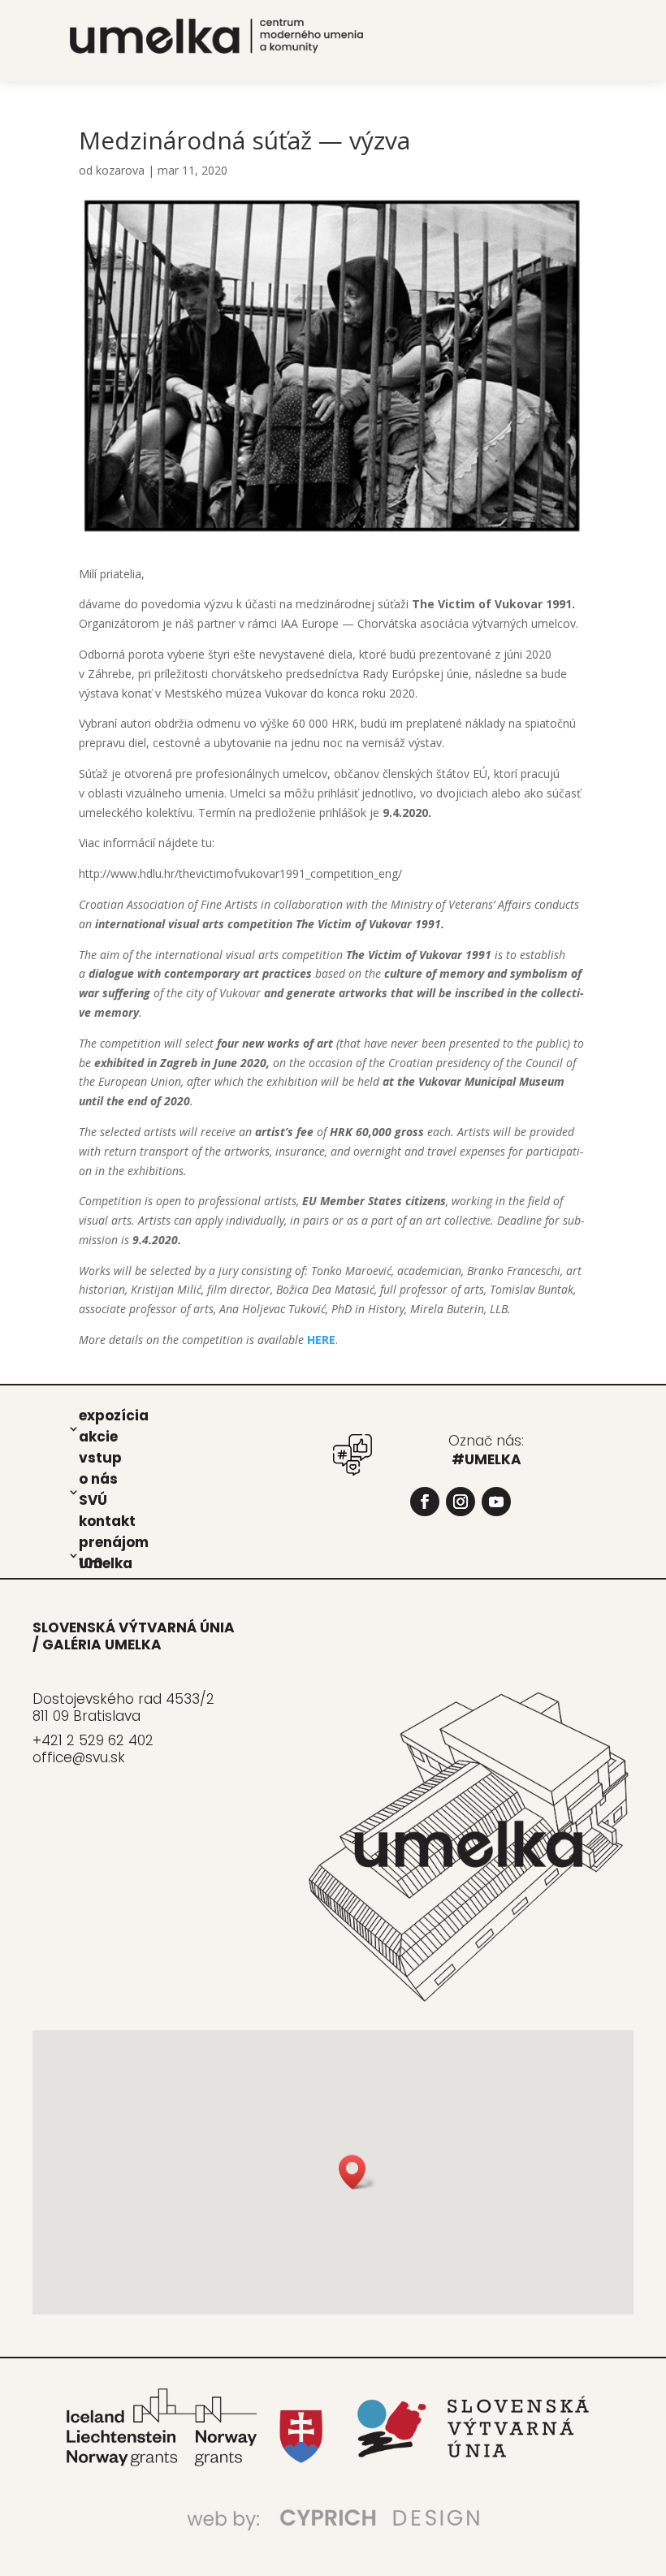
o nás (98, 1478)
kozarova (120, 170)
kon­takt (107, 1520)
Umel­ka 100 (106, 1562)
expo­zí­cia (114, 1415)
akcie (98, 1436)
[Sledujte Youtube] (496, 1502)
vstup (100, 1457)
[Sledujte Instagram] (461, 1502)
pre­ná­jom (114, 1541)
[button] (357, 2172)
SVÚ (93, 1499)
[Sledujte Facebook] (425, 1502)
